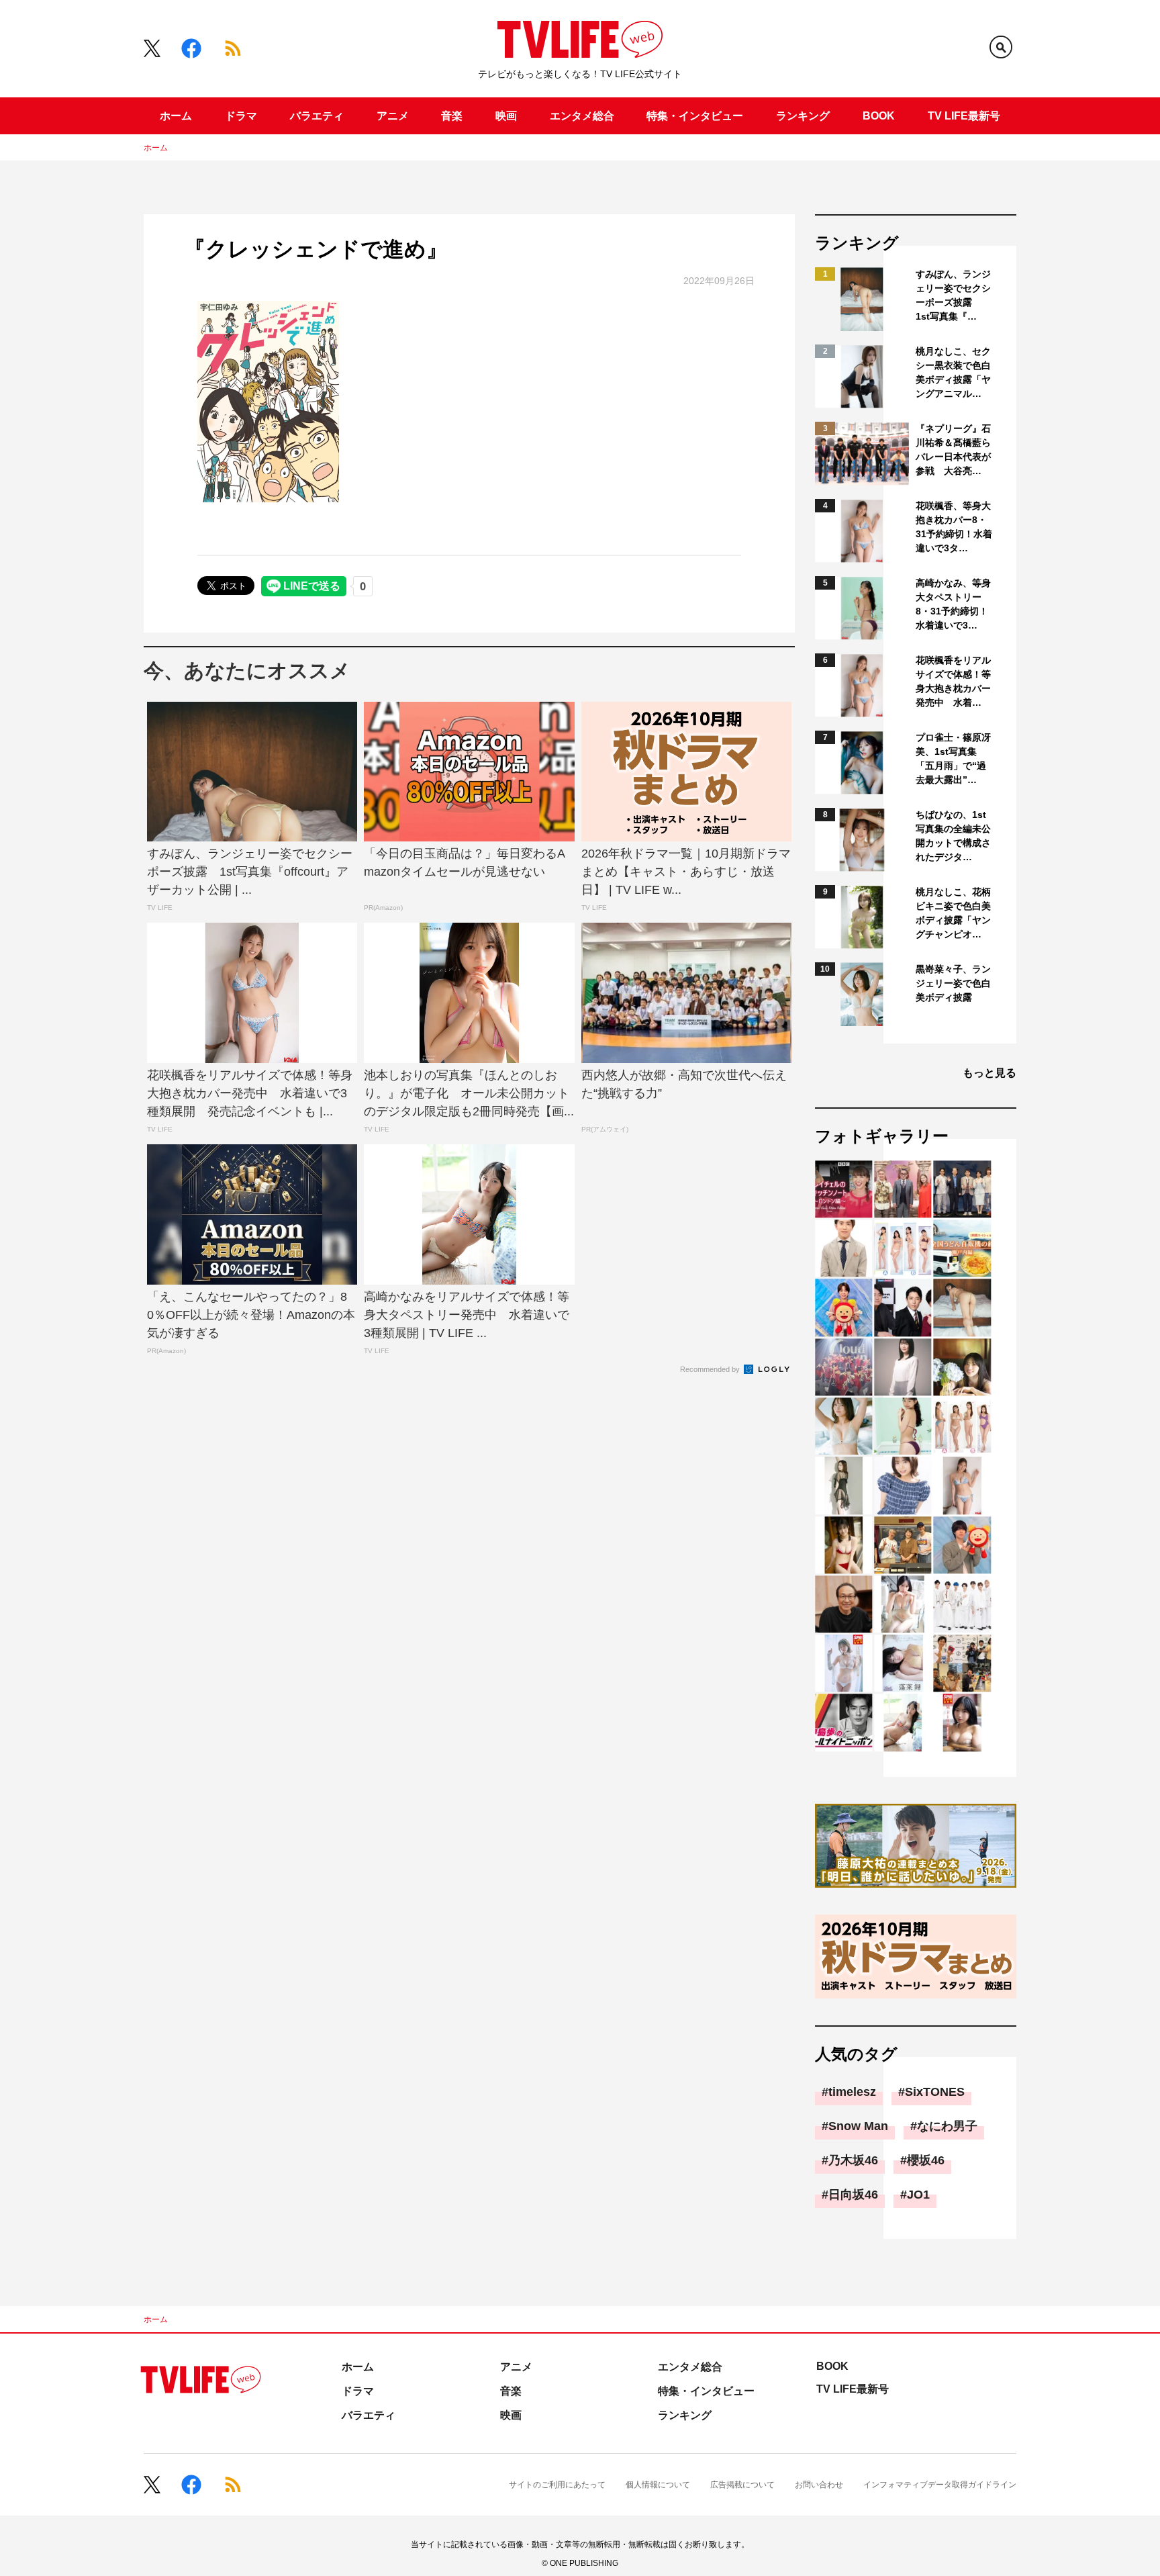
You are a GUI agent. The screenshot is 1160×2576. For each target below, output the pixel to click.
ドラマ (241, 116)
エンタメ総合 (582, 116)
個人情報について (658, 2485)
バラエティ (317, 116)
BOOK (879, 116)
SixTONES (935, 2092)
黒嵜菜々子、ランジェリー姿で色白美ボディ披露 (953, 983)
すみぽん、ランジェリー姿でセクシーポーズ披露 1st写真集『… (953, 295)
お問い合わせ (819, 2485)
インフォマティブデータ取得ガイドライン (940, 2485)
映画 (506, 116)
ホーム (176, 116)
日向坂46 (853, 2195)
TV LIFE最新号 (964, 116)
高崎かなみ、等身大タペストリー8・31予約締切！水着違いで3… (953, 604)
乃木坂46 (853, 2160)
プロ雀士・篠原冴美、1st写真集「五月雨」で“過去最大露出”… (953, 758)
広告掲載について (742, 2485)
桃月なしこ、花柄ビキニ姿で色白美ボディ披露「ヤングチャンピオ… (953, 913)
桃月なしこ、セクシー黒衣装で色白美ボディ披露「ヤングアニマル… (953, 372)
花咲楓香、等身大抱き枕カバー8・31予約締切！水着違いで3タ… (954, 527)
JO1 (918, 2195)
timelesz (852, 2092)
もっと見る (989, 1073)
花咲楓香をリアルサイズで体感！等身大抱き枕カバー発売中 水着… (953, 681)
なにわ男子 (947, 2126)
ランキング (803, 116)
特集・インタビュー (695, 116)
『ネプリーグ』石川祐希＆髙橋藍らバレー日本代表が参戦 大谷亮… (953, 450)
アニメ (393, 116)
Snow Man (858, 2126)
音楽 (452, 116)
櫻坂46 (926, 2160)
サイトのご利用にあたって (557, 2485)
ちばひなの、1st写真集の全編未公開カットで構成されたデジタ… (953, 836)
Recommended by (711, 1369)
